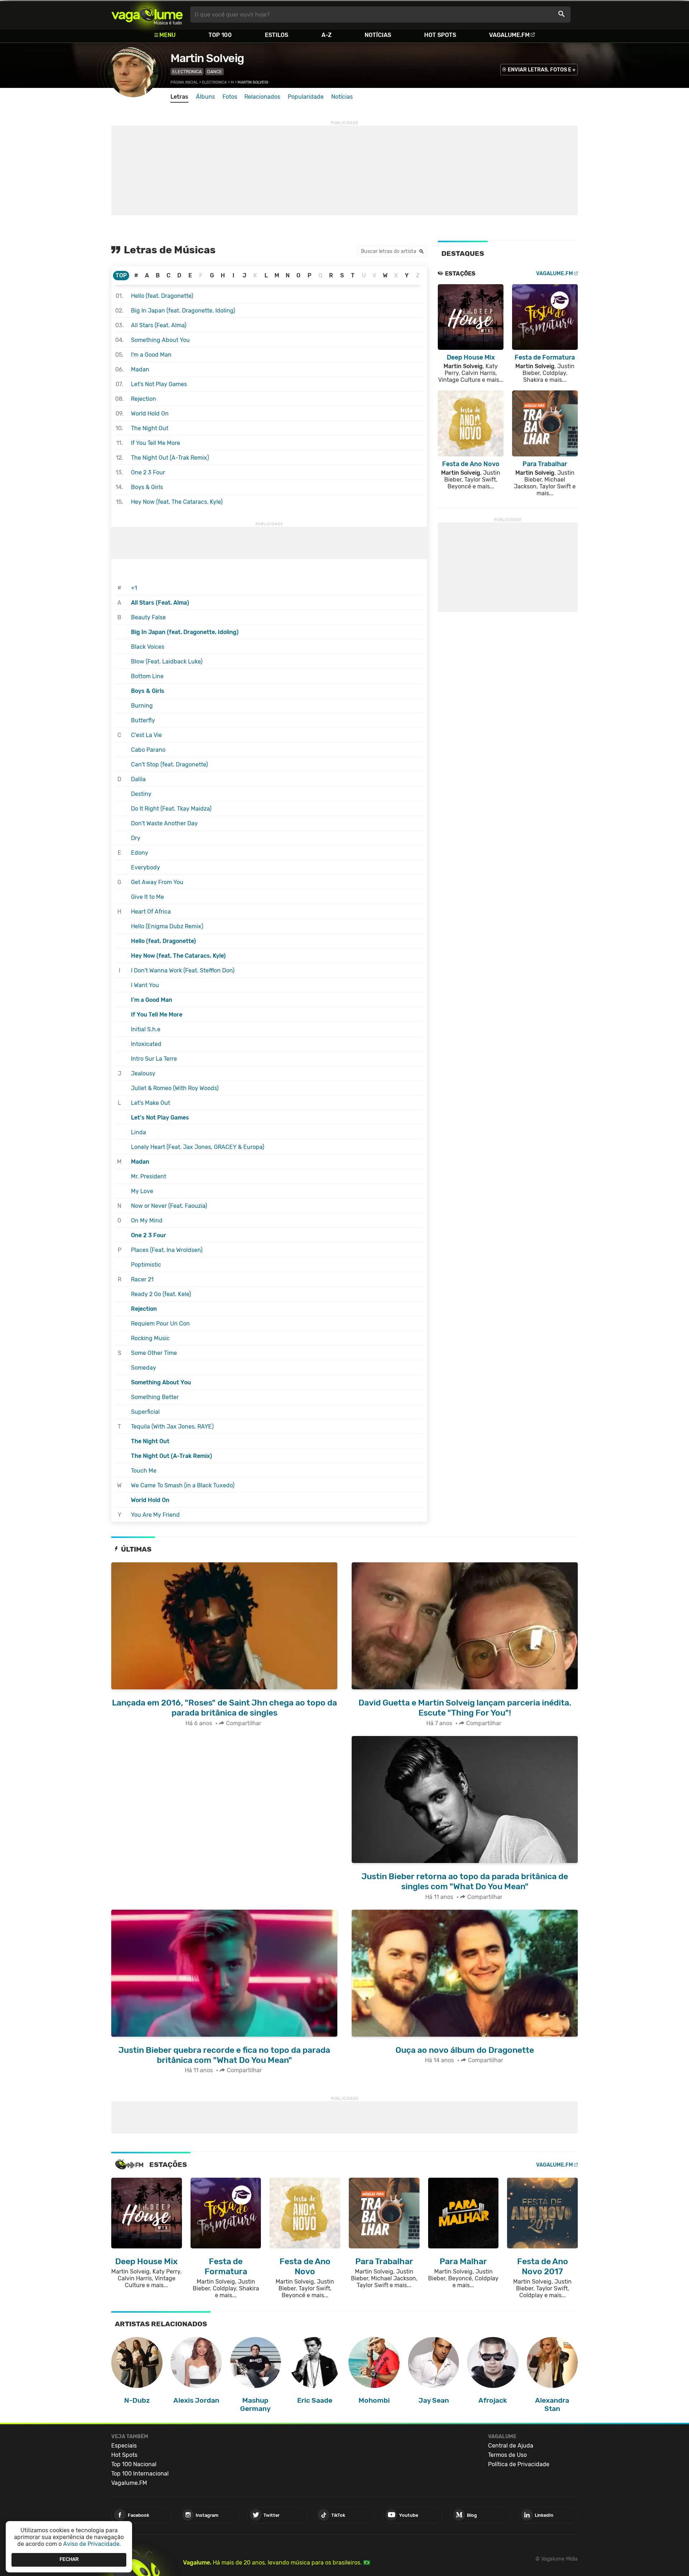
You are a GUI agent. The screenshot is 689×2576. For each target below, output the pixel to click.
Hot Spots (440, 35)
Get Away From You (157, 882)
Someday (144, 1368)
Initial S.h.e (146, 1029)
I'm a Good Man (151, 355)
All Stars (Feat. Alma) (159, 325)
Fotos (230, 97)
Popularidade (306, 97)
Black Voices (148, 647)
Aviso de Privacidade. (92, 2544)
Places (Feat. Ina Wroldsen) (167, 1250)
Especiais (124, 2446)
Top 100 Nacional (134, 2464)
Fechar (69, 2560)
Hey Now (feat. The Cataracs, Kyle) (177, 502)
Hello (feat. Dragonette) (162, 296)
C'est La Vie (146, 735)
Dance (215, 72)
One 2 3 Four (148, 472)
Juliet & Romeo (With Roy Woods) (175, 1088)
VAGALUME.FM (555, 274)
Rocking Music (150, 1338)
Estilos (276, 35)
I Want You (145, 985)
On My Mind (147, 1221)
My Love (142, 1191)
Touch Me (144, 1471)
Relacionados (262, 97)
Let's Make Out (151, 1103)
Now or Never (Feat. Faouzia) (169, 1206)
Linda (139, 1132)
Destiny (141, 794)
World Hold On (150, 414)
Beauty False (148, 617)
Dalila (138, 779)
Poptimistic (146, 1265)
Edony (140, 853)
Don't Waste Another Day (164, 823)
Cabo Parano (148, 750)
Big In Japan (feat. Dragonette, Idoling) (183, 311)
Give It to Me (147, 897)
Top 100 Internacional (140, 2474)
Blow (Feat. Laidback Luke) (167, 661)
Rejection (144, 399)
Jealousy (143, 1073)
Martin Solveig (207, 58)
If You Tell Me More (156, 443)
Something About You (160, 340)
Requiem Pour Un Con (160, 1324)
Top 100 (220, 35)
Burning (142, 706)
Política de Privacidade (519, 2464)
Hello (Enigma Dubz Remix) (167, 926)
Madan (140, 369)
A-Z (327, 35)
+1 (134, 588)
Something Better (155, 1397)
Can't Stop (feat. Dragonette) (169, 764)
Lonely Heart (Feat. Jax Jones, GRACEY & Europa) (198, 1147)
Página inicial (184, 82)
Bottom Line (147, 676)
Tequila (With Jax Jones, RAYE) (172, 1427)
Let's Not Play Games (159, 384)
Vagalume (147, 15)
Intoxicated (146, 1044)
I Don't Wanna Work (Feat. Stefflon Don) (183, 970)
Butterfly (143, 720)
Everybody (146, 867)
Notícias (378, 35)
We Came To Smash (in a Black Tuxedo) (183, 1485)
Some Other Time (154, 1353)
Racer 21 (142, 1279)
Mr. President (149, 1176)
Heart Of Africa (151, 912)
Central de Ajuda (511, 2446)
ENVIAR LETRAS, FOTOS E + (542, 70)
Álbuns (205, 97)
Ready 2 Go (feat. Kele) (161, 1294)
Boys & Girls (147, 487)
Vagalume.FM (509, 35)
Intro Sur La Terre (154, 1059)
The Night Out (150, 428)
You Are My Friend (155, 1515)
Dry (136, 838)
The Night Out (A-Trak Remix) (170, 458)
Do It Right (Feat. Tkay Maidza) (171, 809)
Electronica (187, 72)
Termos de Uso (507, 2455)
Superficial (145, 1412)
